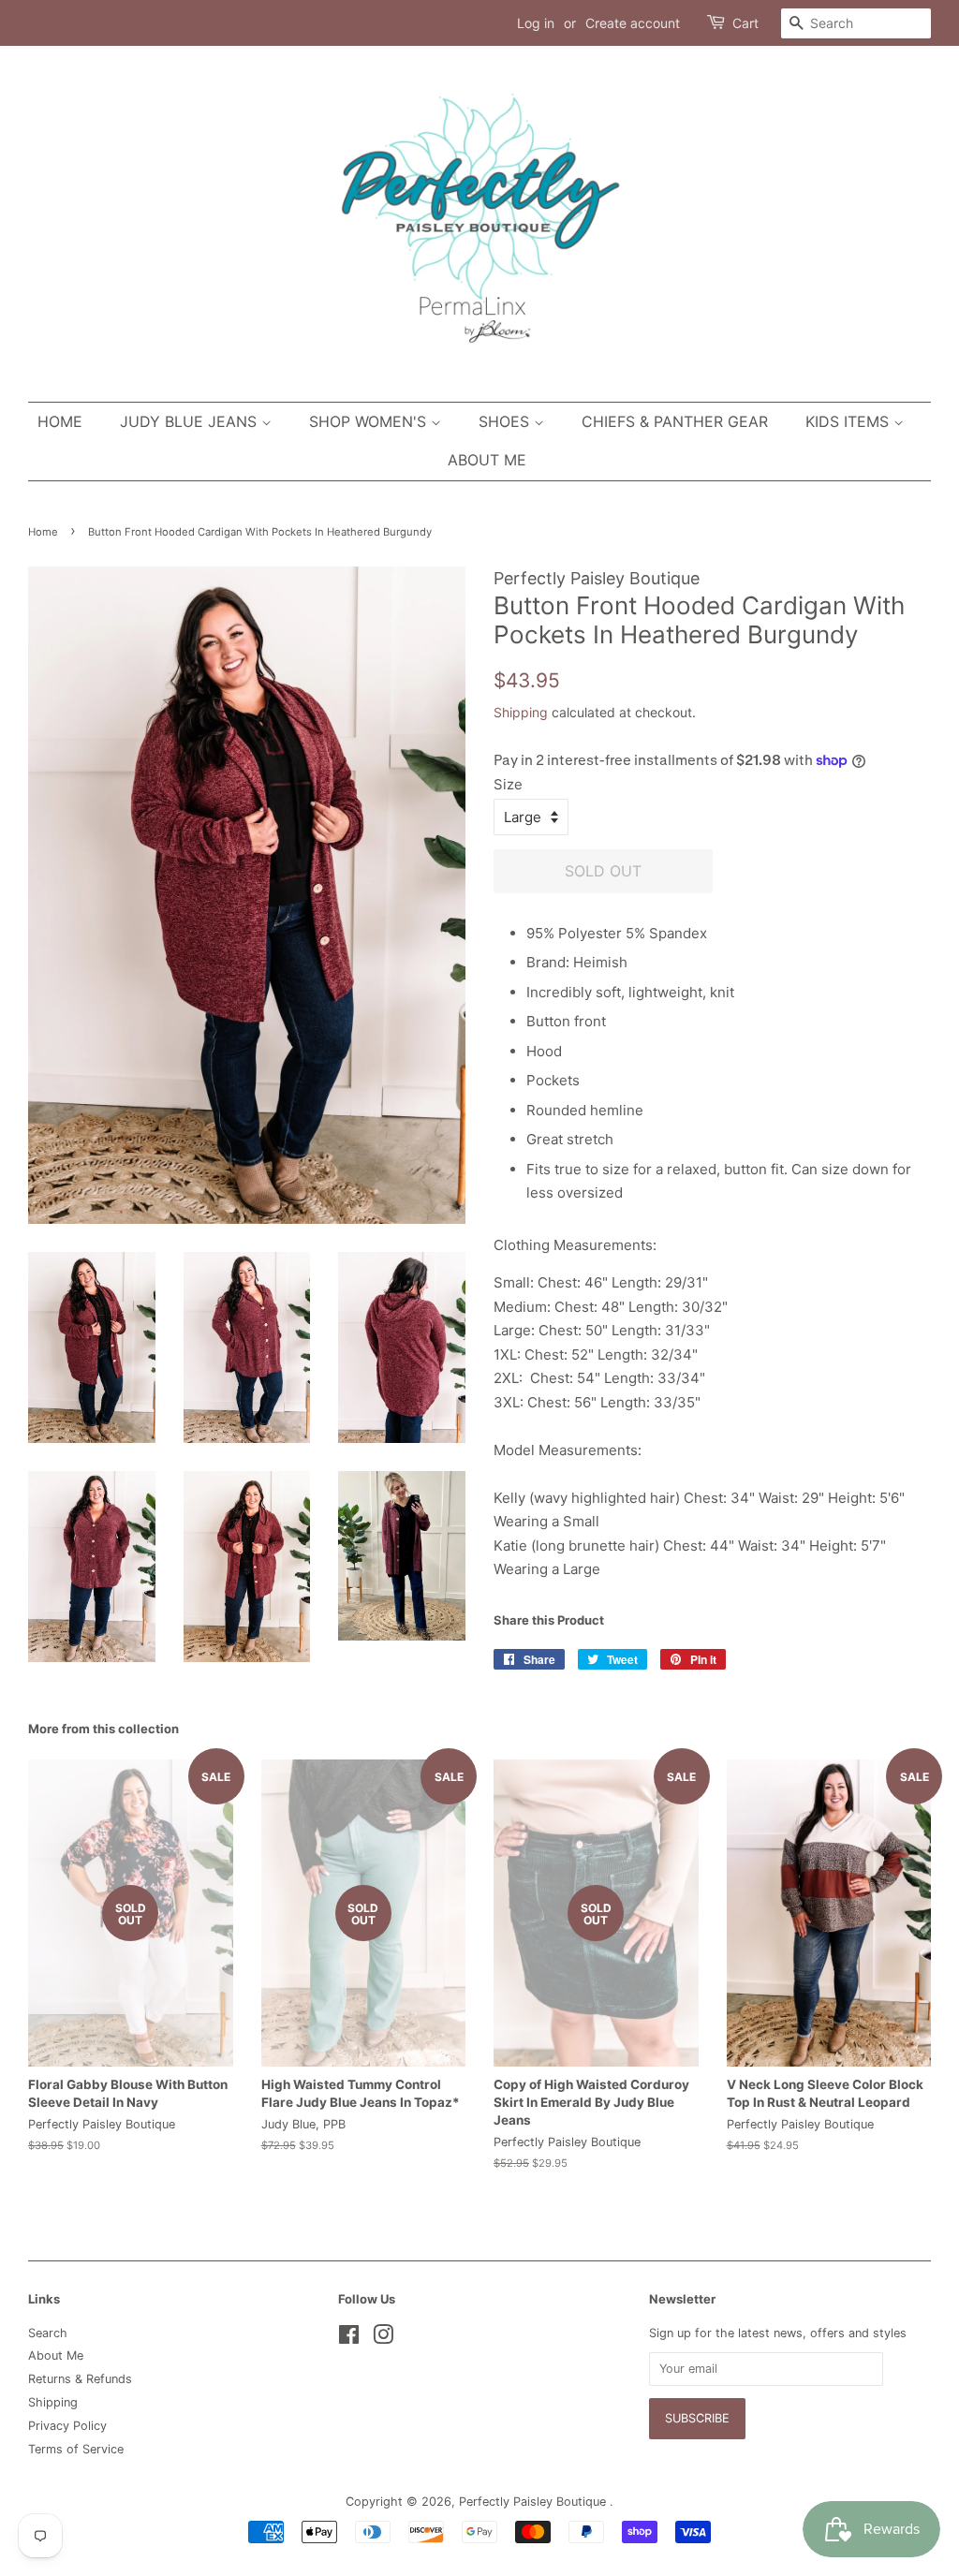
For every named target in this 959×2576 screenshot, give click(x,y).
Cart (745, 23)
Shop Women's (370, 421)
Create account (633, 23)
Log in (536, 23)
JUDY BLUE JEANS (191, 421)
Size (508, 784)
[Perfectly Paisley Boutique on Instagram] (383, 2339)
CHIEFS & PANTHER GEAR (675, 421)
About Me (487, 460)
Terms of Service (76, 2449)
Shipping (521, 712)
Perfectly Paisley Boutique (534, 2502)
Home (60, 421)
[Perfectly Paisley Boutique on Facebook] (349, 2339)
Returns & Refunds (80, 2379)
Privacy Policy (67, 2426)
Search (48, 2333)
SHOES (506, 421)
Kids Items (849, 421)
